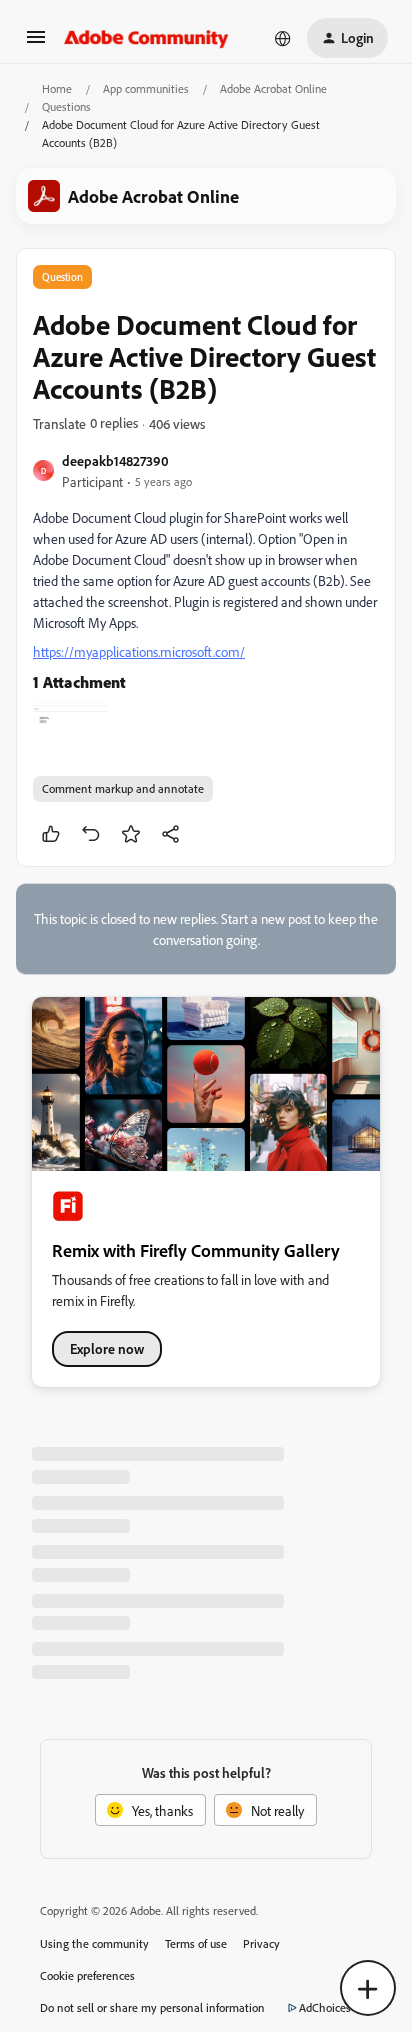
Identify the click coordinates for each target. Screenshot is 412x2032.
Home (57, 88)
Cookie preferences (87, 1975)
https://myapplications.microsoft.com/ (139, 651)
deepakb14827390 (115, 460)
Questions (66, 106)
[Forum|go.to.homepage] (146, 38)
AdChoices (325, 2007)
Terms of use (196, 1943)
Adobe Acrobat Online (273, 88)
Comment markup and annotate (123, 788)
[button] (36, 43)
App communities (146, 88)
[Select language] (283, 38)
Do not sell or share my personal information (152, 2007)
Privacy (261, 1943)
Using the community (94, 1943)
